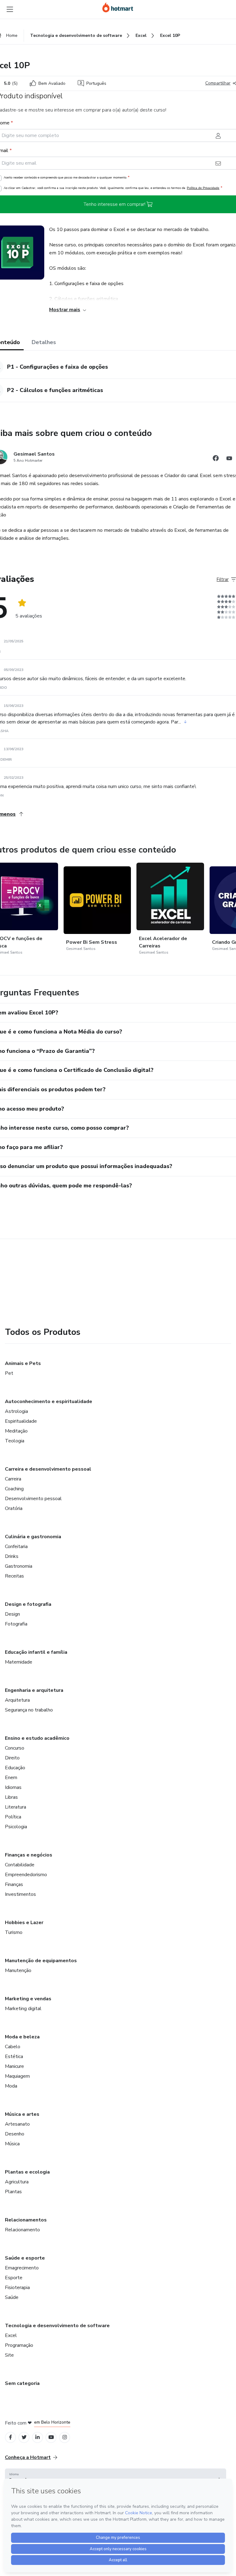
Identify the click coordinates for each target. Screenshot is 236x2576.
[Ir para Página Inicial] (118, 7)
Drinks (12, 1556)
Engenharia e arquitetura (34, 1690)
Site (9, 2355)
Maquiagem (17, 2076)
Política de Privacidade (203, 188)
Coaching (14, 1489)
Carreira (13, 1479)
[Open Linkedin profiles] (37, 2437)
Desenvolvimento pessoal (33, 1499)
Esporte (14, 2278)
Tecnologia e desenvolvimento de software (57, 2326)
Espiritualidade (21, 1421)
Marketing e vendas (28, 1999)
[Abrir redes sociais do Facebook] (216, 459)
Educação (15, 1768)
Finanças (14, 1884)
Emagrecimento (22, 2268)
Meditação (16, 1431)
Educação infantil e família (36, 1652)
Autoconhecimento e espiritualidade (49, 1402)
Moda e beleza (22, 2037)
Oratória (14, 1508)
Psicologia (16, 1827)
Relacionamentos (26, 2220)
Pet (9, 1373)
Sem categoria (22, 2383)
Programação (19, 2345)
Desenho (15, 2134)
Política (13, 1817)
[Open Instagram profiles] (65, 2437)
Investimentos (20, 1894)
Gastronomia (19, 1566)
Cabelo (13, 2047)
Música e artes (22, 2114)
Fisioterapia (17, 2288)
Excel (11, 2335)
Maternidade (19, 1662)
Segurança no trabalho (29, 1710)
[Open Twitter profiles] (24, 2437)
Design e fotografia (28, 1604)
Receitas (14, 1576)
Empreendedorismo (26, 1875)
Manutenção (18, 1970)
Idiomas (13, 1787)
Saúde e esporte (25, 2258)
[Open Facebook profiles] (10, 2437)
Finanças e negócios (29, 1855)
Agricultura (17, 2182)
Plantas (13, 2192)
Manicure (14, 2066)
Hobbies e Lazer (24, 1923)
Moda (11, 2086)
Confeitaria (16, 1547)
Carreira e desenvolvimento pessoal (48, 1469)
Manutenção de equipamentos (41, 1961)
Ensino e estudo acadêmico (37, 1738)
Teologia (15, 1441)
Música (12, 2144)
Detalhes (44, 342)
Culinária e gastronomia (33, 1537)
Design (12, 1614)
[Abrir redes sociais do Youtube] (229, 459)
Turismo (14, 1932)
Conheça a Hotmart (28, 2457)
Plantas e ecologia (27, 2172)
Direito (12, 1758)
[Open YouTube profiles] (51, 2437)
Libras (11, 1797)
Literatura (16, 1807)
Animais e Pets (23, 1363)
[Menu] (10, 9)
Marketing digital (23, 2009)
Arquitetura (17, 1700)
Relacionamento (22, 2230)
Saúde (12, 2297)
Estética (14, 2056)
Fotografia (16, 1624)
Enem (11, 1778)
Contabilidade (20, 1865)
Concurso (15, 1748)
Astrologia (16, 1411)
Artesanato (17, 2124)
